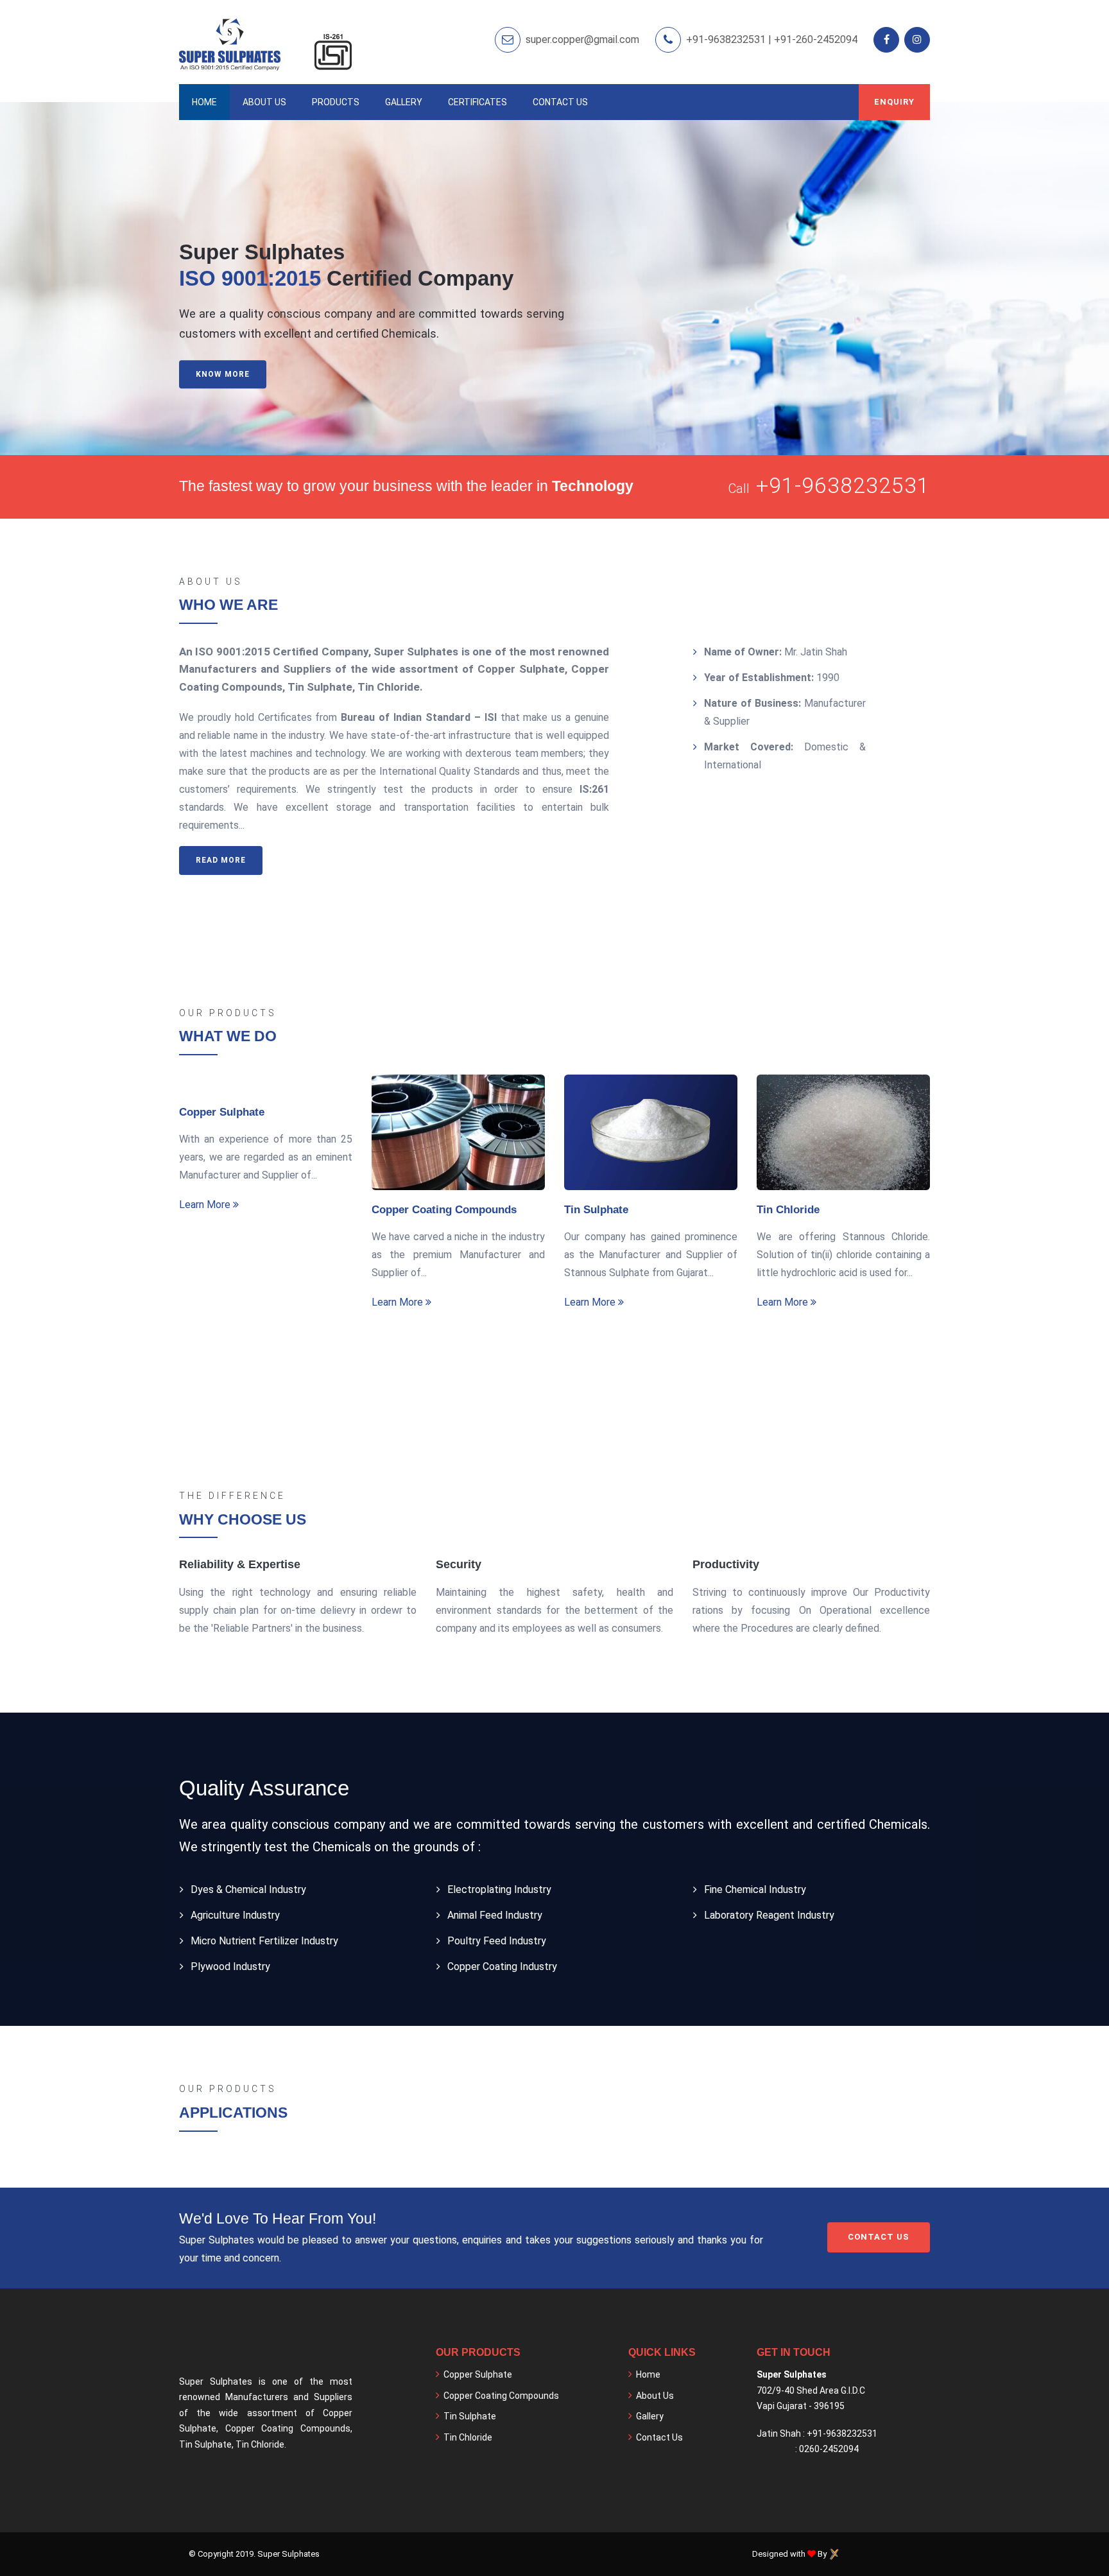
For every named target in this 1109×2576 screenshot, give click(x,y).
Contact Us (560, 102)
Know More (223, 374)
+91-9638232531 (843, 485)
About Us (264, 102)
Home (204, 102)
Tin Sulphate (596, 1210)
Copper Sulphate (222, 1112)
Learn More (206, 1205)
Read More (221, 860)
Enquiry (894, 102)
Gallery (404, 102)
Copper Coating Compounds (444, 1210)
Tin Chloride (788, 1210)
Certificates (477, 102)
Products (336, 102)
